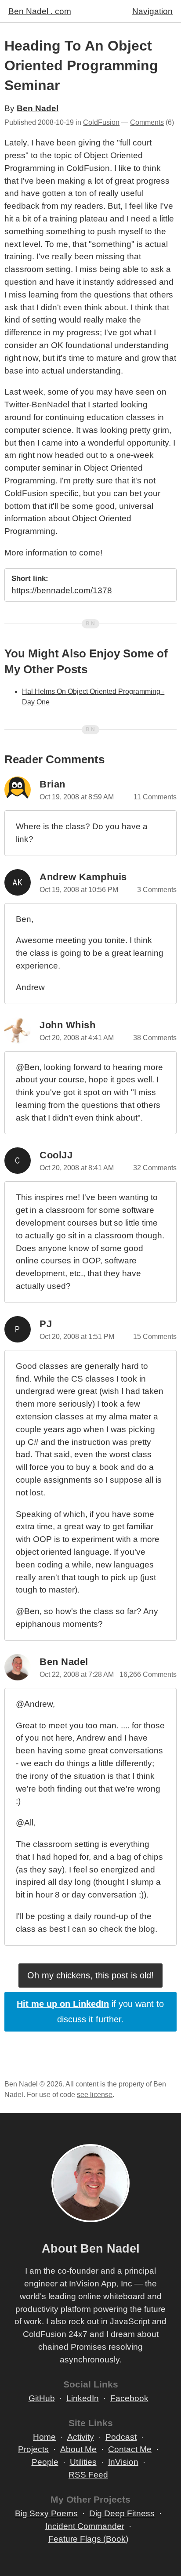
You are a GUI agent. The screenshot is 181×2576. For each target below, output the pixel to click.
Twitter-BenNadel (37, 405)
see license (95, 2095)
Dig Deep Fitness (122, 2513)
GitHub (42, 2398)
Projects (33, 2449)
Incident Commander (85, 2526)
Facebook (129, 2398)
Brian (52, 784)
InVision (123, 2462)
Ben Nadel (38, 108)
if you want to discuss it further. (90, 2012)
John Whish (67, 1025)
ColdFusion (101, 122)
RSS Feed (88, 2475)
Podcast (121, 2437)
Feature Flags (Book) (88, 2539)
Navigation (152, 11)
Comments (147, 122)
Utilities (83, 2462)
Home (44, 2437)
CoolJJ (56, 1155)
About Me (78, 2449)
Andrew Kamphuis (83, 877)
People (45, 2462)
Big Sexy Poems (46, 2513)
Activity (81, 2437)
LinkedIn (83, 2398)
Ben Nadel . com (40, 11)
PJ (46, 1324)
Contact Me (130, 2449)
